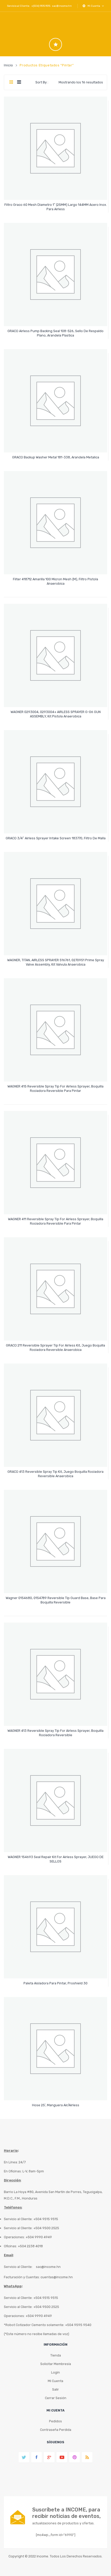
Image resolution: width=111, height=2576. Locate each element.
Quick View (56, 191)
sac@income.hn (62, 6)
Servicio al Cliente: (18, 2267)
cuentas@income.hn (57, 2277)
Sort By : (42, 82)
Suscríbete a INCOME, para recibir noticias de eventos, (66, 2513)
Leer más (56, 207)
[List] (19, 82)
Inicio (9, 65)
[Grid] (11, 82)
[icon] (55, 44)
